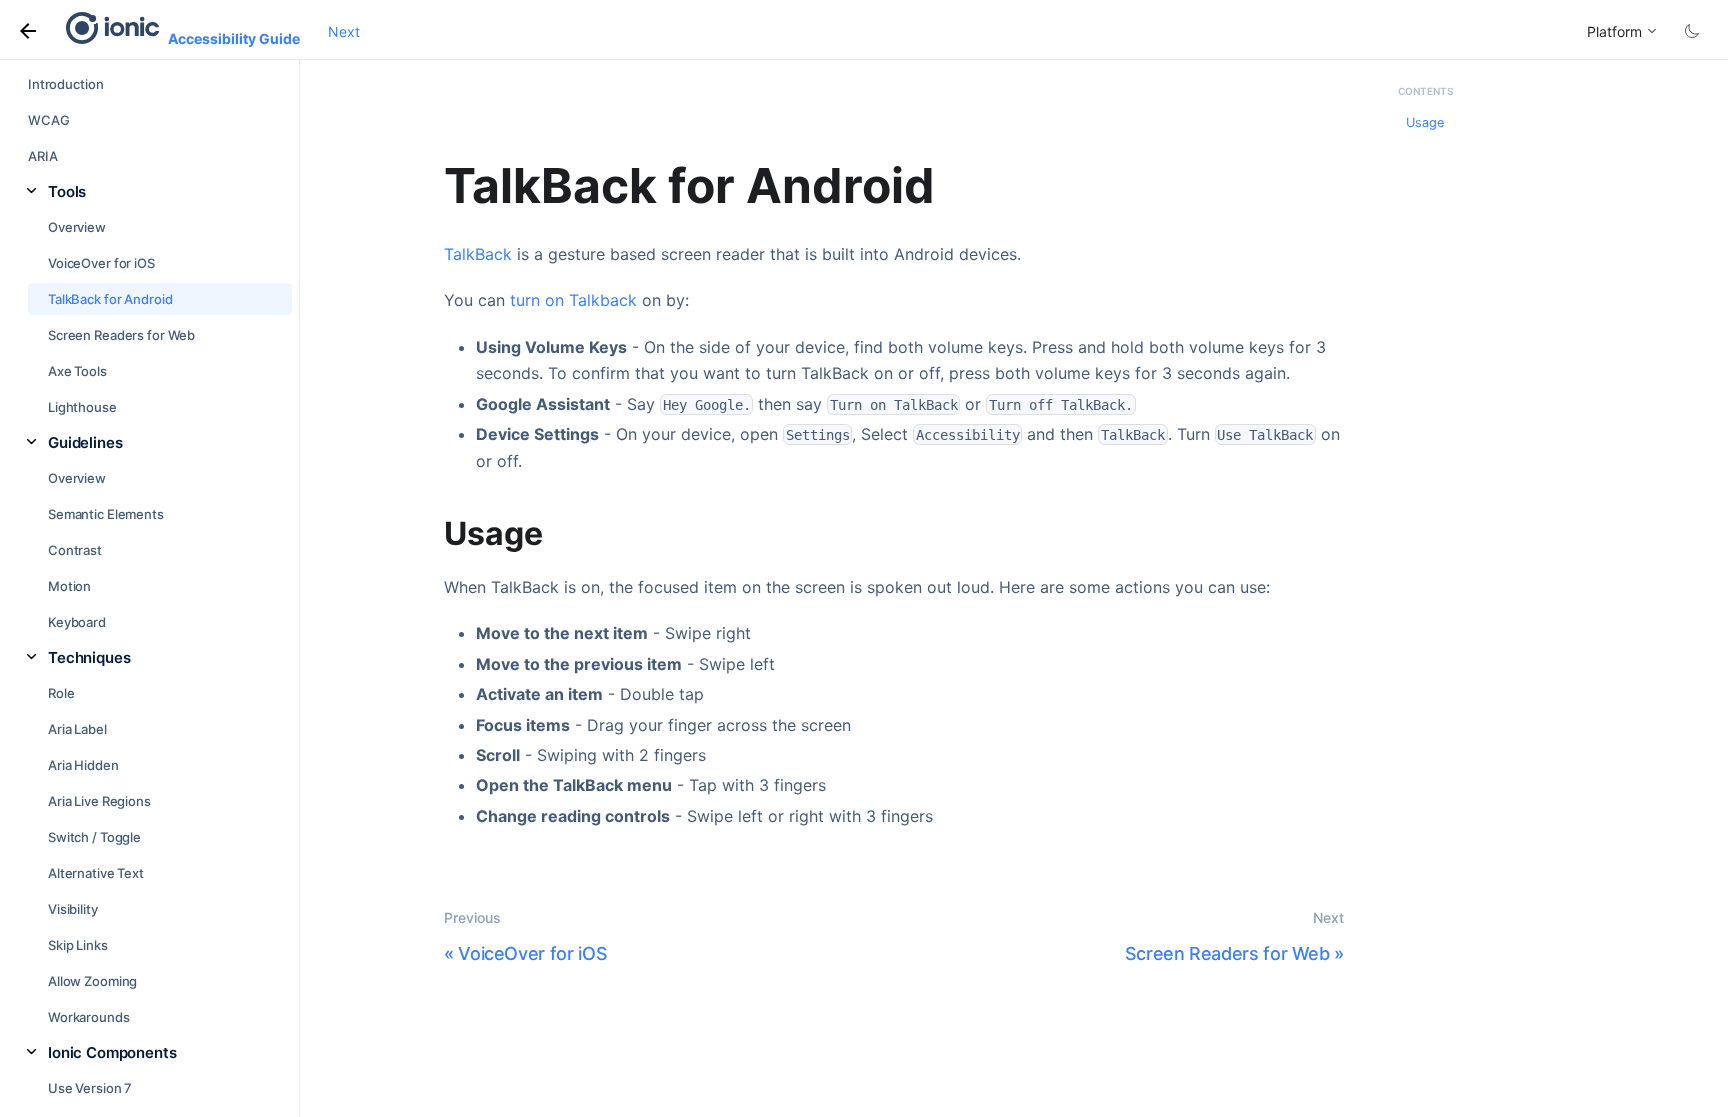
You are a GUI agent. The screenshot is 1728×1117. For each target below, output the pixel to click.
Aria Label (77, 729)
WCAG (48, 120)
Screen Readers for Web (121, 335)
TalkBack (478, 254)
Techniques (89, 657)
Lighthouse (82, 407)
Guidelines (85, 442)
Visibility (73, 909)
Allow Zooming (92, 981)
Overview (77, 227)
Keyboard (77, 622)
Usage (1425, 122)
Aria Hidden (83, 765)
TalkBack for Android (110, 299)
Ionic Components (112, 1052)
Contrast (75, 550)
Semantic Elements (106, 514)
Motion (69, 586)
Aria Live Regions (99, 801)
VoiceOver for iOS (101, 263)
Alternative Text (96, 873)
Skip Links (78, 945)
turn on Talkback (573, 300)
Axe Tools (77, 371)
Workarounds (89, 1017)
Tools (67, 191)
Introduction (65, 84)
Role (61, 693)
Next (344, 31)
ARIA (42, 156)
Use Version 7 (90, 1088)
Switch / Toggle (94, 837)
